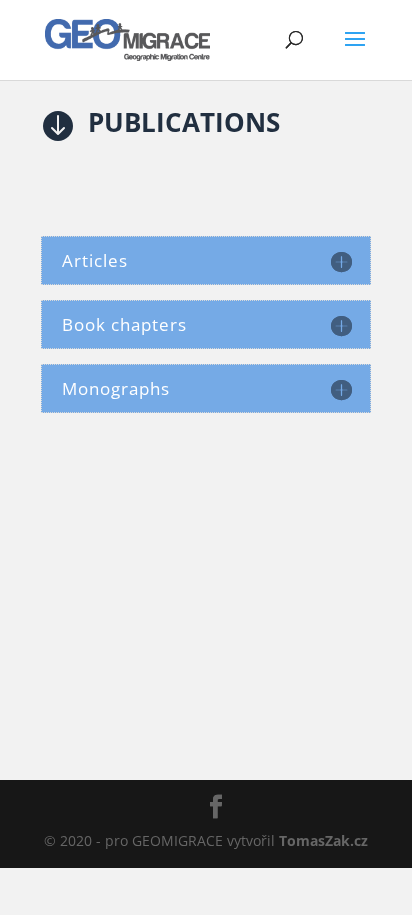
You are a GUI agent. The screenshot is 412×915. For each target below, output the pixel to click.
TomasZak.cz (323, 840)
